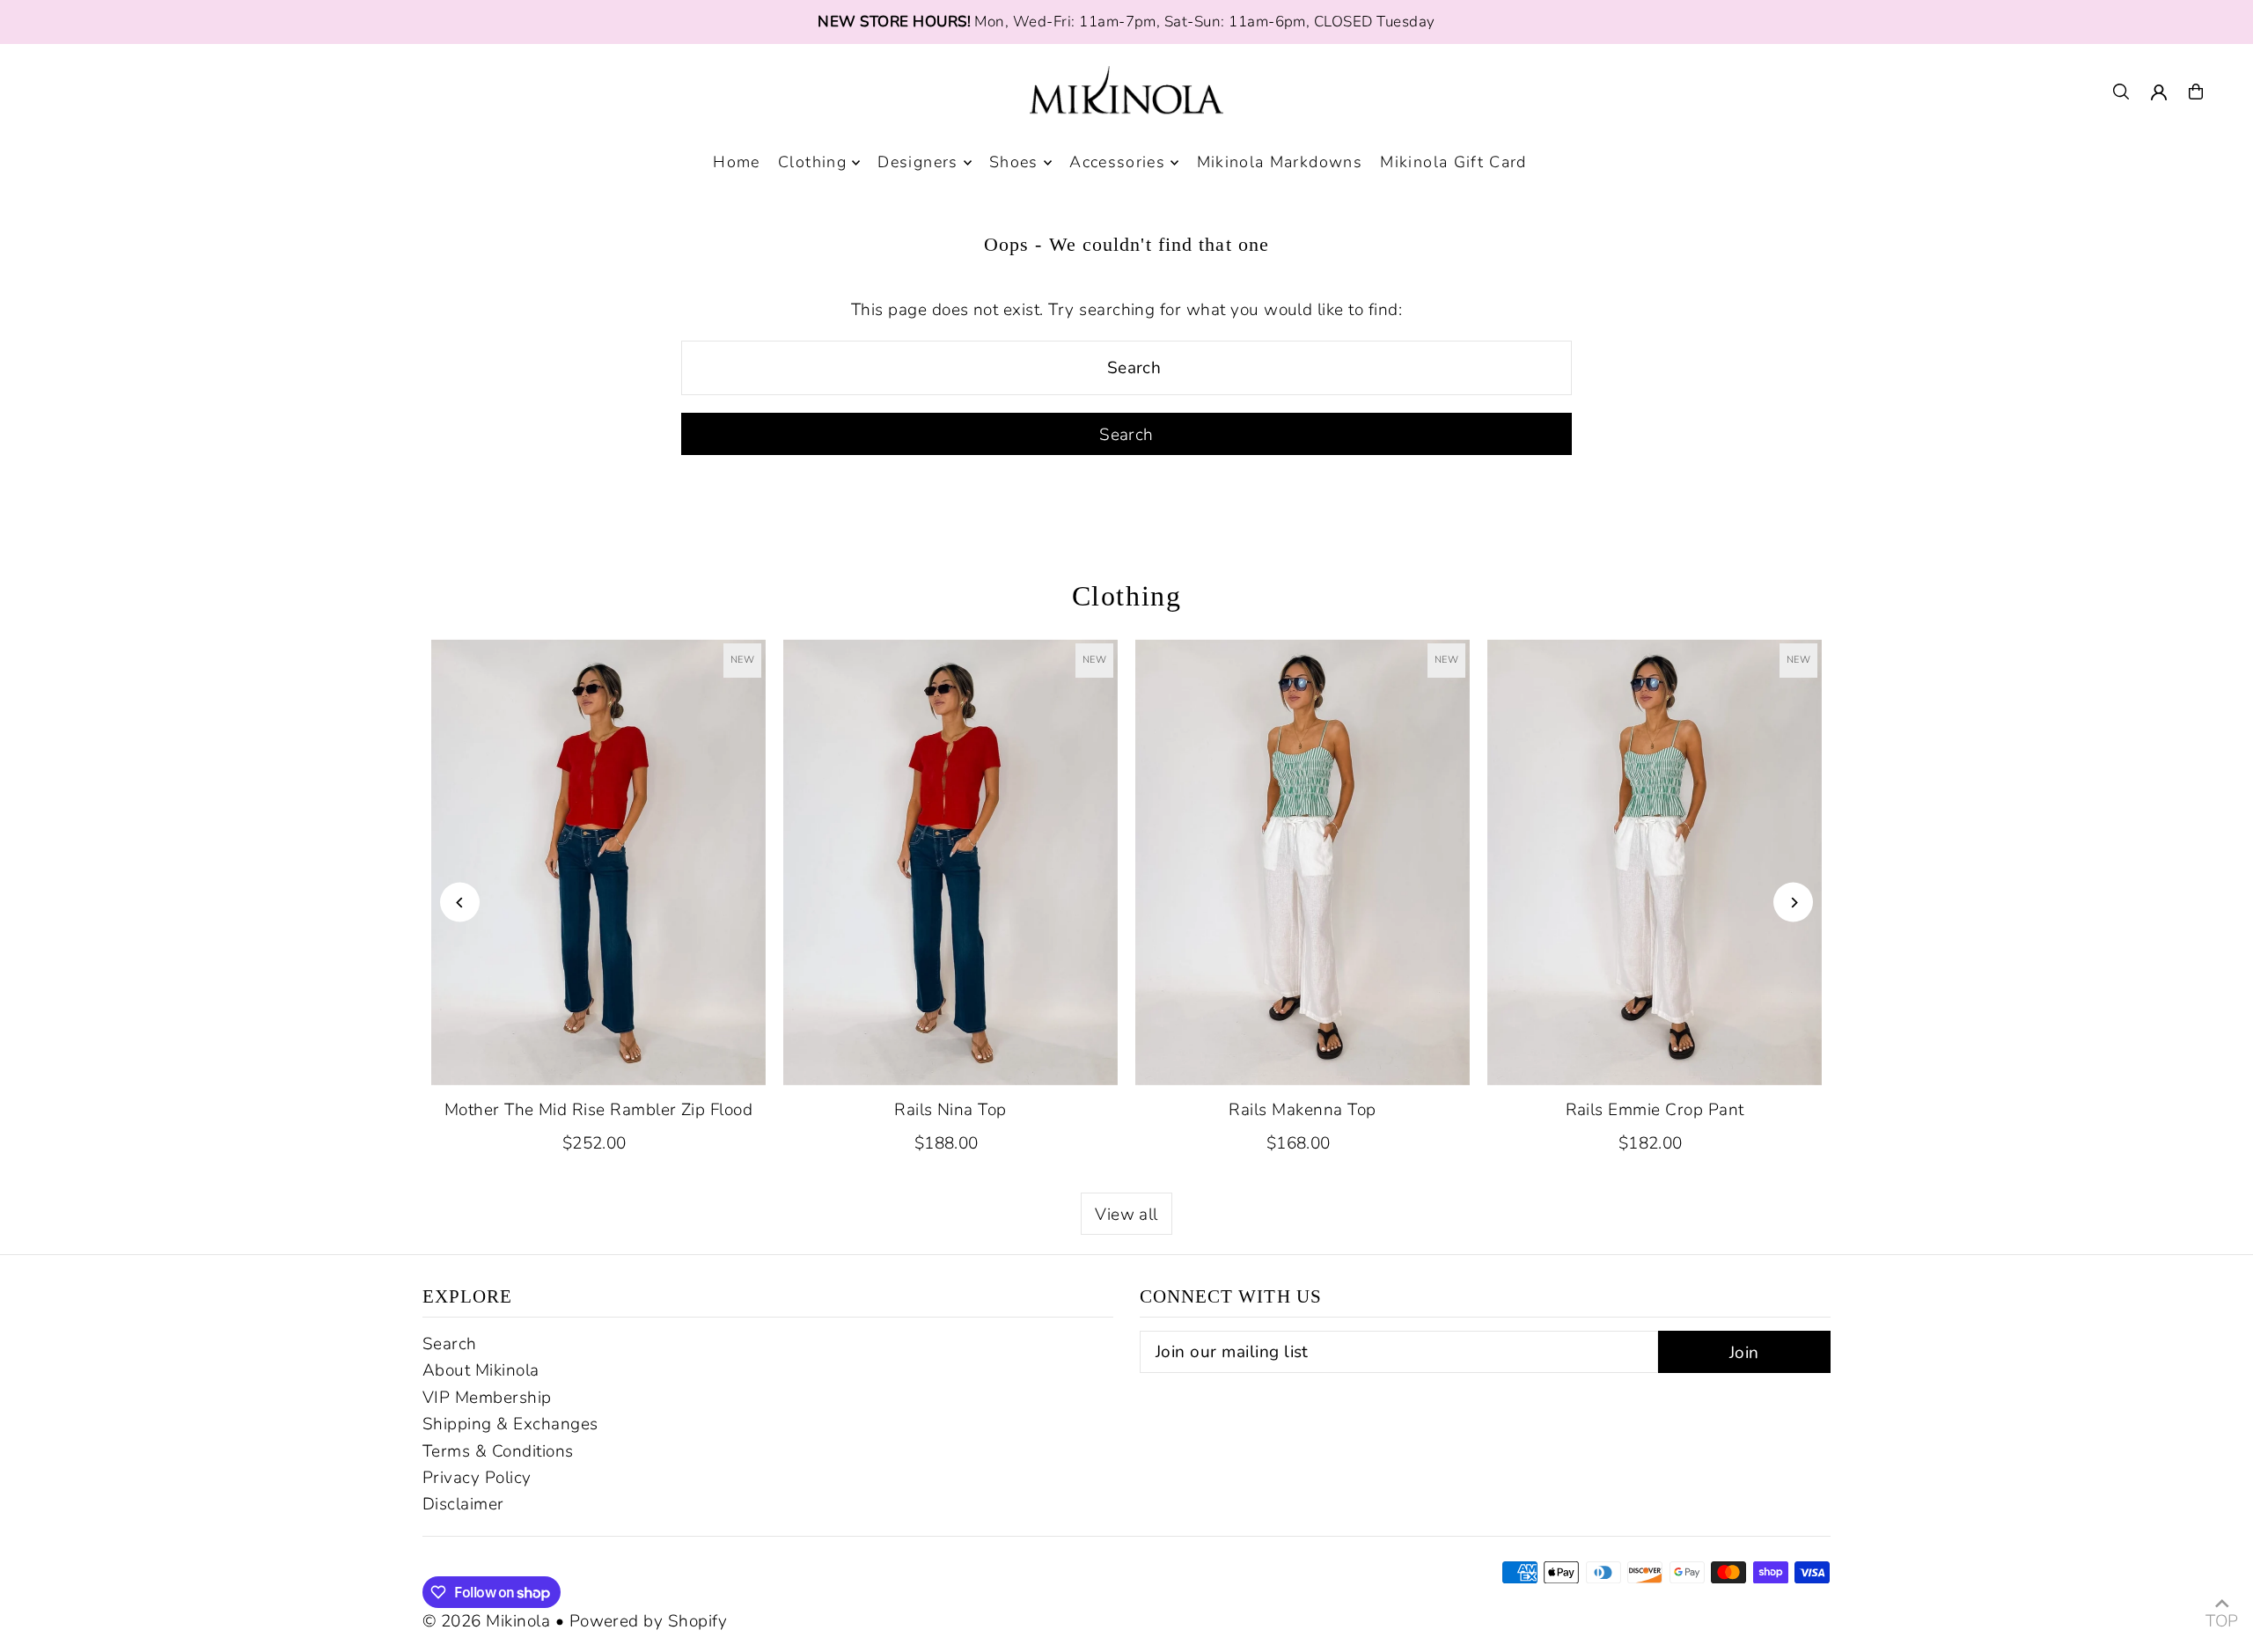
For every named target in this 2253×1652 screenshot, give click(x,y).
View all (1126, 1215)
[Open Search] (2121, 92)
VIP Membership (487, 1398)
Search (450, 1344)
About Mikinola (481, 1370)
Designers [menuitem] (917, 163)
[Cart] (2196, 92)
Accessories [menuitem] (1117, 163)
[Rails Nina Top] (950, 862)
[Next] (1793, 903)
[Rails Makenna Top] (1303, 862)
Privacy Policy (477, 1478)
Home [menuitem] (736, 163)
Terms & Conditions (498, 1451)
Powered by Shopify (649, 1621)
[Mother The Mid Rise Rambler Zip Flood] (598, 862)
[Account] (2159, 92)
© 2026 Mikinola (486, 1621)
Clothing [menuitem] (812, 163)
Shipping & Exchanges (510, 1424)
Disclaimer (463, 1504)
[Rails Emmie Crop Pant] (1655, 862)
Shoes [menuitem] (1014, 163)
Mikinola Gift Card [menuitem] (1453, 163)
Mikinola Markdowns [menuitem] (1280, 163)
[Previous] (460, 903)
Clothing (1127, 596)
